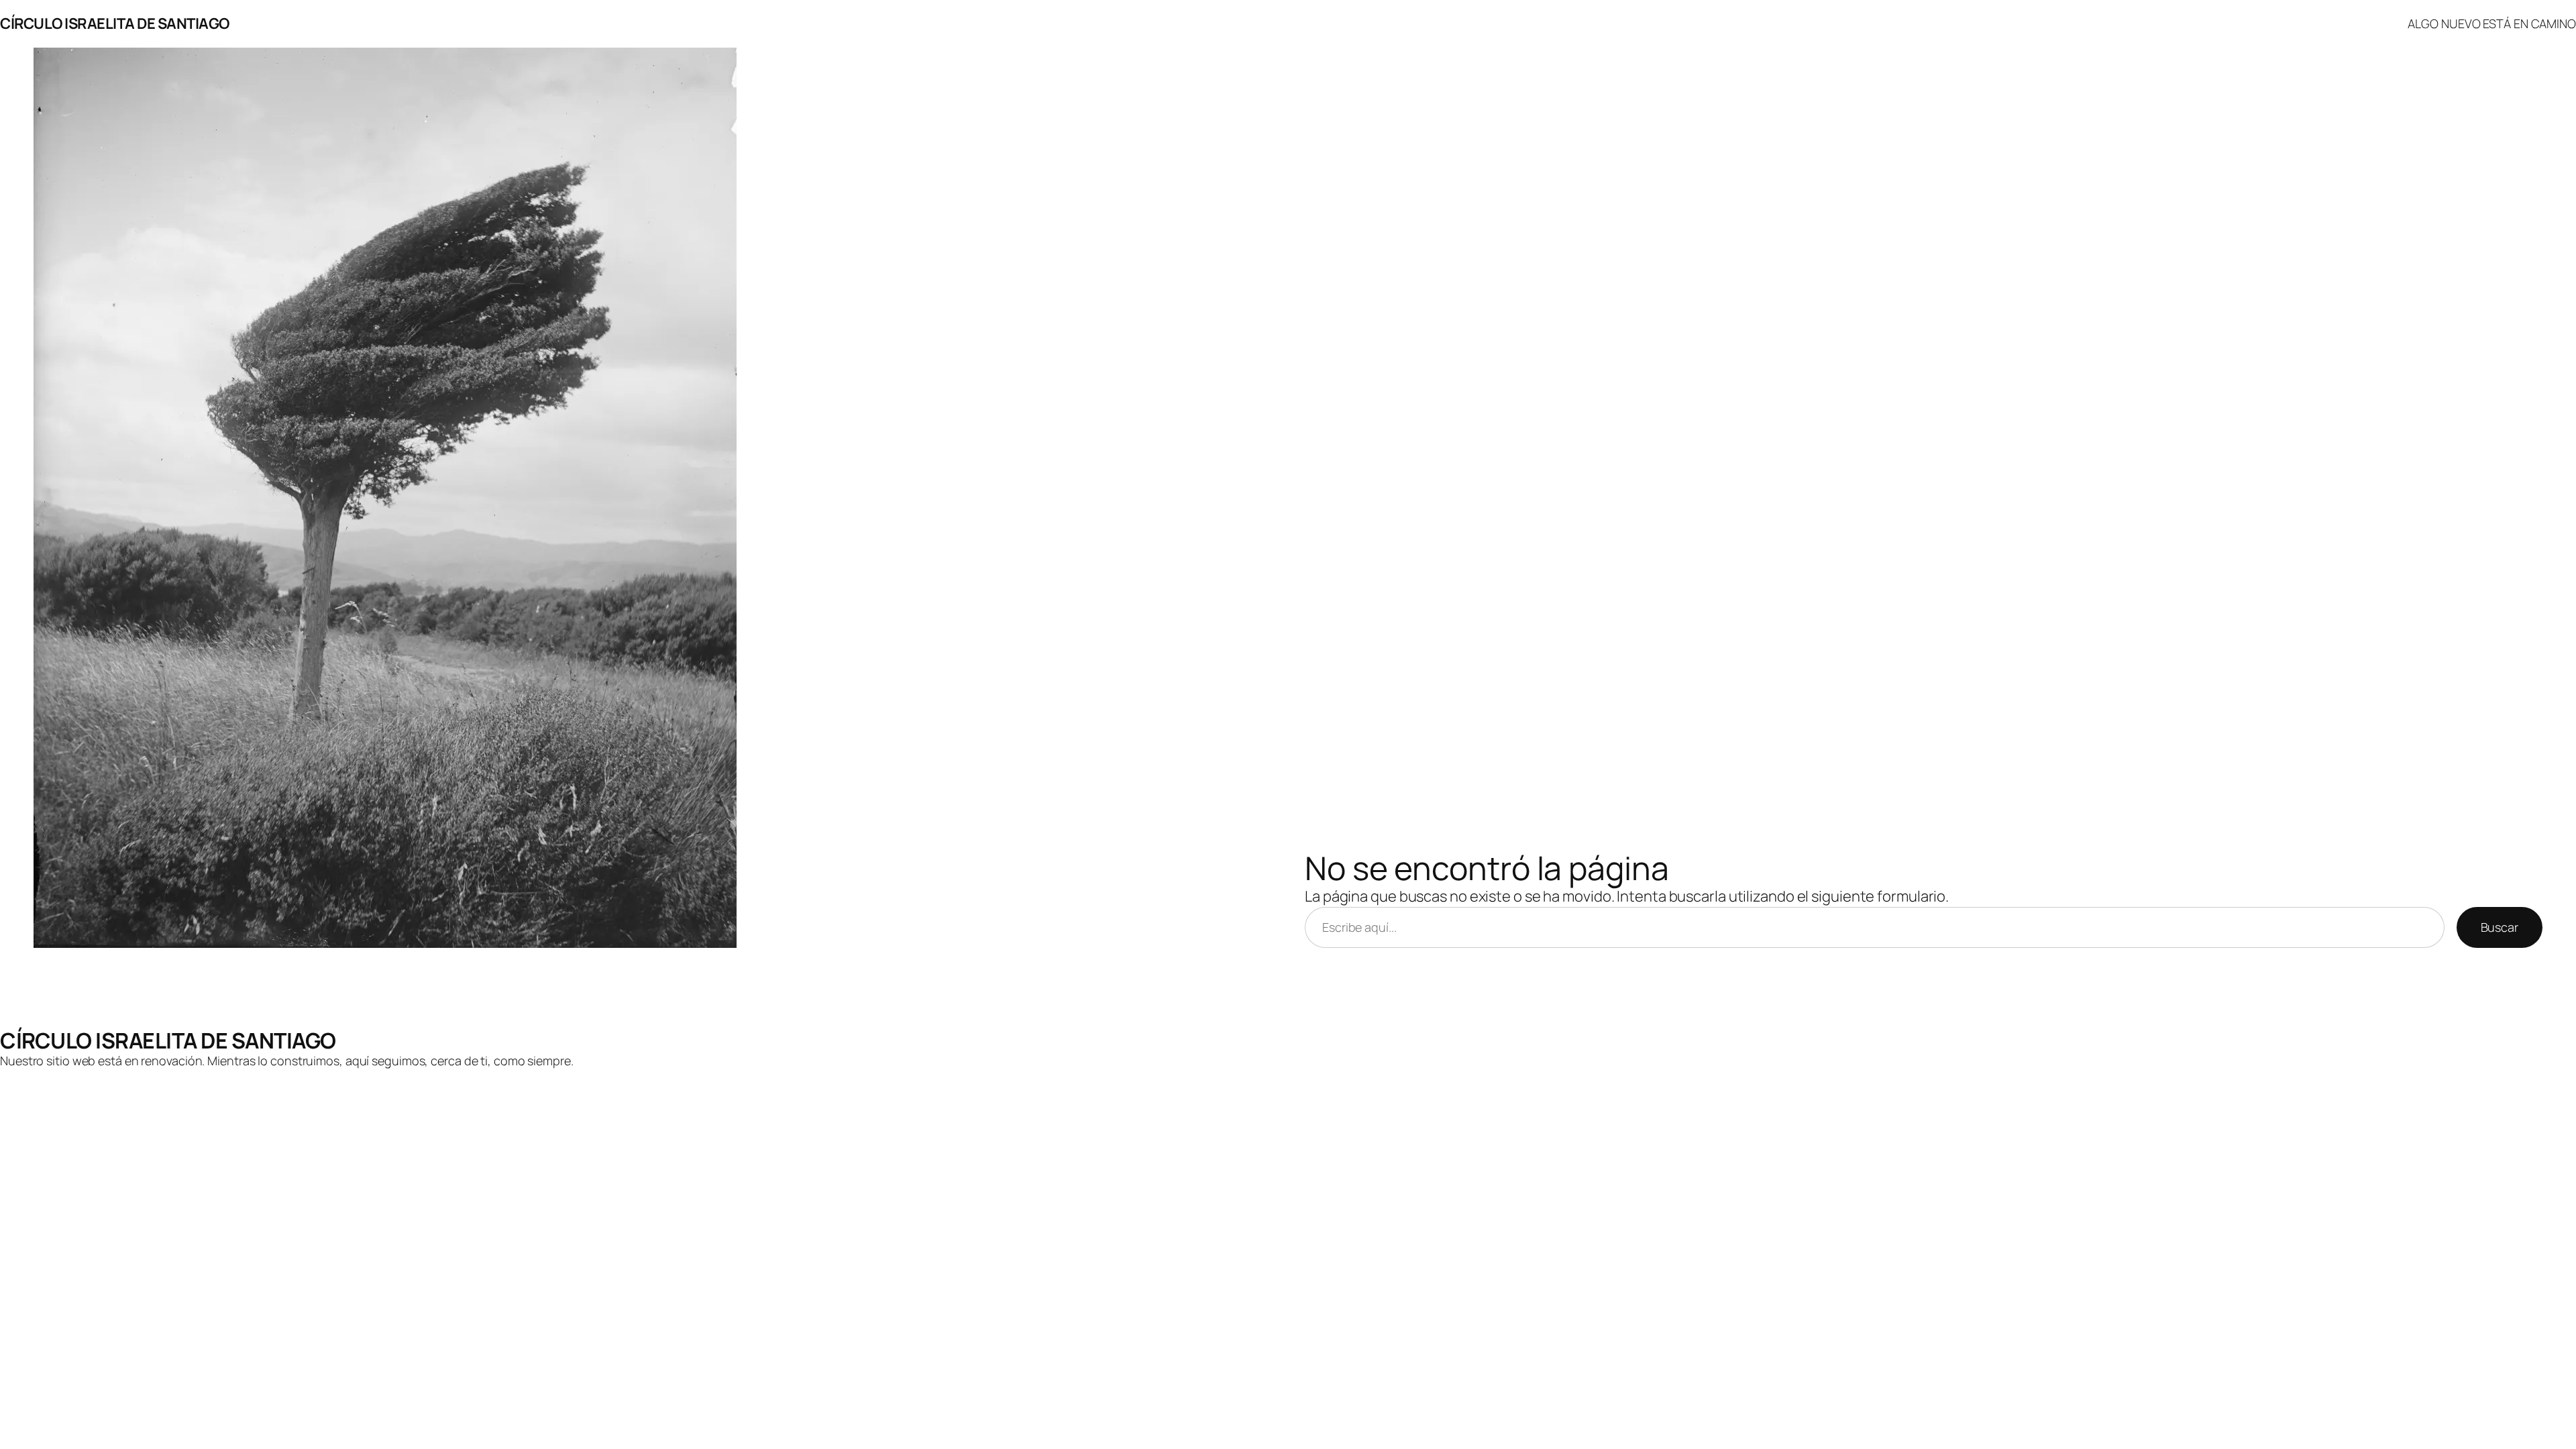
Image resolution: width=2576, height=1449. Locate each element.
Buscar (2500, 927)
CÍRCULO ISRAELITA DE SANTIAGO (115, 23)
